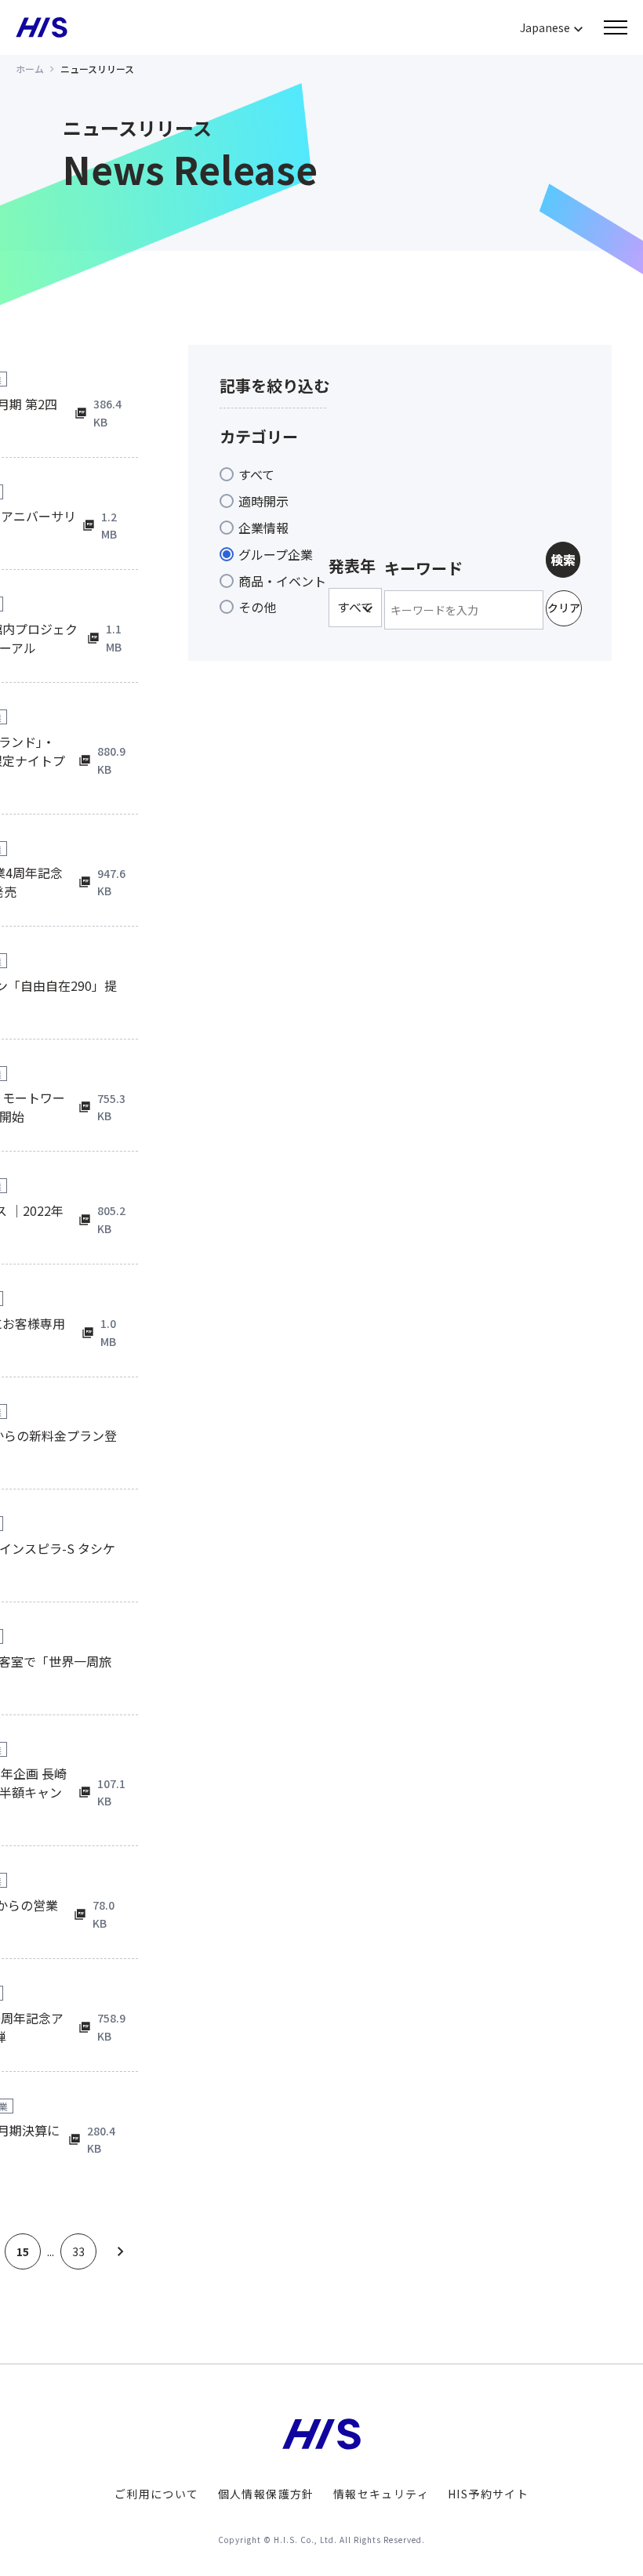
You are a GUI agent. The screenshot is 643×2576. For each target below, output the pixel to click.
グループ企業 (276, 554)
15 (23, 2251)
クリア (564, 608)
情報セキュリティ (381, 2494)
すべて (256, 474)
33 (78, 2251)
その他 (257, 607)
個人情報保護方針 (266, 2494)
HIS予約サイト (488, 2494)
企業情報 (263, 528)
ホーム (30, 69)
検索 (563, 560)
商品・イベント (282, 581)
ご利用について (157, 2494)
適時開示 (263, 501)
